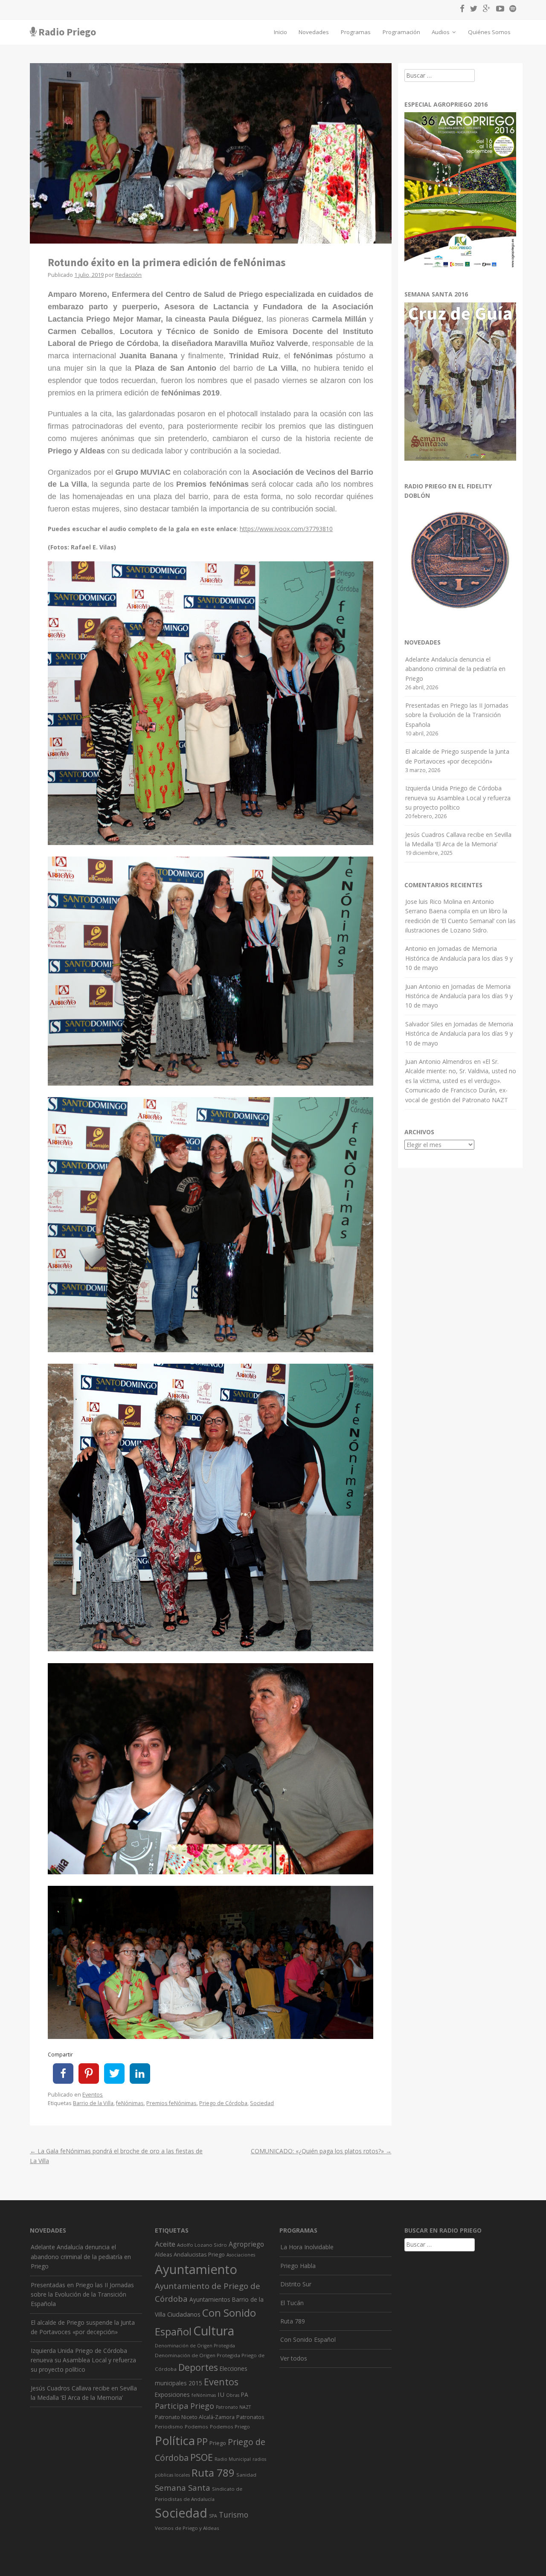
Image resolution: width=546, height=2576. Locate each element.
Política (175, 2441)
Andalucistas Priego (199, 2254)
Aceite (165, 2244)
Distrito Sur (296, 2284)
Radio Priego (67, 32)
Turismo (234, 2515)
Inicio (280, 32)
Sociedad (262, 2103)
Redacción (128, 275)
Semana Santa (183, 2488)
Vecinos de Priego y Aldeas (187, 2528)
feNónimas (130, 2103)
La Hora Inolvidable (307, 2247)
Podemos (196, 2426)
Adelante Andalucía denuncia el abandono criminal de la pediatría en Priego (455, 669)
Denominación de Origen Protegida (195, 2346)
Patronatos (250, 2417)
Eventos (93, 2095)
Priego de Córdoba (223, 2103)
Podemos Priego (230, 2426)
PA (245, 2394)
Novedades (314, 32)
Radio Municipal (233, 2459)
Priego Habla (298, 2266)
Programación (401, 32)
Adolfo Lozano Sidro (202, 2245)
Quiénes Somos (489, 32)
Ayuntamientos (210, 2299)
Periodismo (169, 2426)
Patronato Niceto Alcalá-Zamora (195, 2417)
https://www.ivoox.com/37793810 (286, 529)
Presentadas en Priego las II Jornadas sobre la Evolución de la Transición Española (457, 715)
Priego (218, 2443)
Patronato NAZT (233, 2407)
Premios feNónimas (171, 2103)
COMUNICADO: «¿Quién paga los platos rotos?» (321, 2151)
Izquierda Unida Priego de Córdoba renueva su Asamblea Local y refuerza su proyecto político (458, 798)
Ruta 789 (213, 2473)
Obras (233, 2395)
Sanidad (246, 2475)
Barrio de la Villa (93, 2103)
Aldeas (163, 2255)
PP (202, 2441)
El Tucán (292, 2303)
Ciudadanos (184, 2314)
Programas (356, 32)
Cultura (214, 2331)
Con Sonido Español (308, 2339)
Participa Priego (184, 2406)
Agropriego (246, 2244)
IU (221, 2394)
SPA (213, 2516)
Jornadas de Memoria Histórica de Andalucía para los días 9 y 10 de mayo (459, 958)
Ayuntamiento (196, 2269)
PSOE (202, 2457)
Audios (441, 32)
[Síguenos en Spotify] (511, 10)
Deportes (198, 2367)
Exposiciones (172, 2394)
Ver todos (294, 2358)
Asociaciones (241, 2255)
